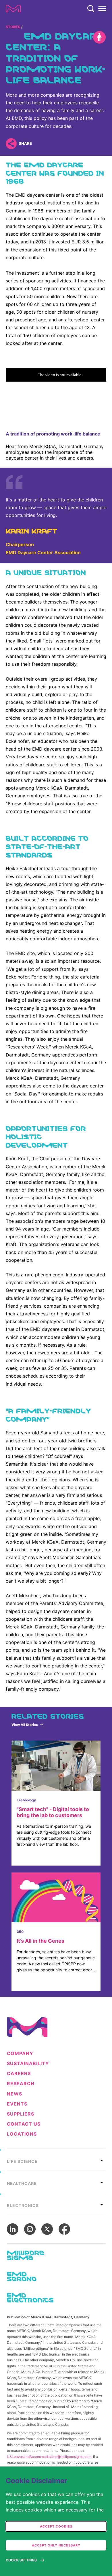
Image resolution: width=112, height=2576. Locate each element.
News (15, 2094)
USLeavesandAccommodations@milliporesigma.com (49, 2457)
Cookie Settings (21, 2560)
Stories (13, 27)
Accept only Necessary (56, 2545)
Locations (22, 2134)
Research (21, 2084)
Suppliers (21, 2114)
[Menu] (102, 9)
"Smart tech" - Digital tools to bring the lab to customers (53, 1812)
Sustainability (28, 2064)
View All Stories (25, 1725)
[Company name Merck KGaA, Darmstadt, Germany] (13, 9)
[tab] (56, 2160)
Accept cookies (56, 2526)
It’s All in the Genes (40, 1941)
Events (17, 2104)
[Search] (91, 9)
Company (20, 2053)
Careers (19, 2074)
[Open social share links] (11, 143)
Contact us (24, 2124)
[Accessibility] (99, 37)
